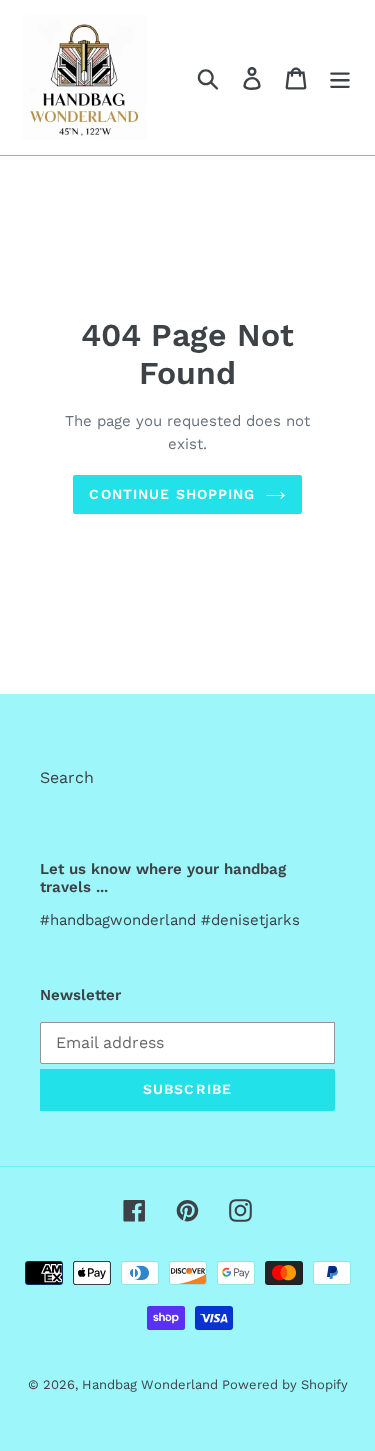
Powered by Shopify (285, 1384)
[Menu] (340, 77)
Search (67, 777)
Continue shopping (172, 494)
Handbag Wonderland (152, 1384)
